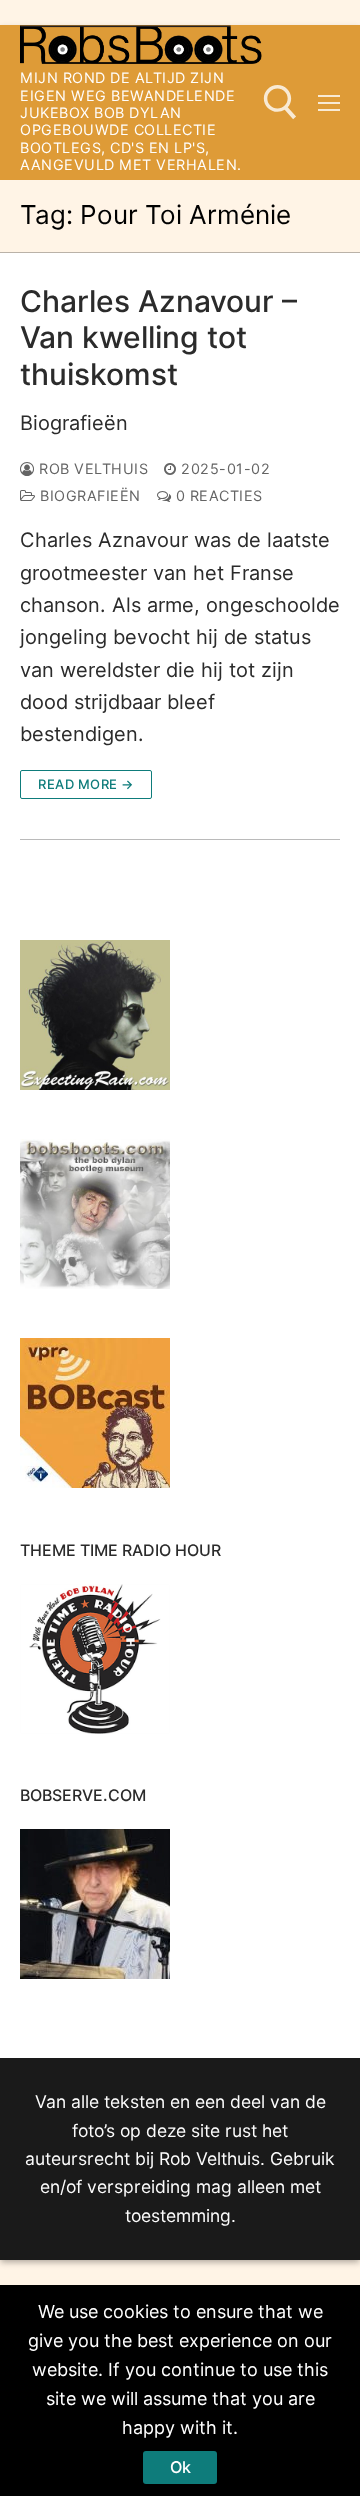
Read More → (86, 784)
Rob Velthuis (91, 468)
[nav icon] (329, 103)
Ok (180, 2467)
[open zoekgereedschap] (280, 102)
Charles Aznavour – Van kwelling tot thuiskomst (158, 337)
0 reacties (217, 495)
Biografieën (74, 423)
